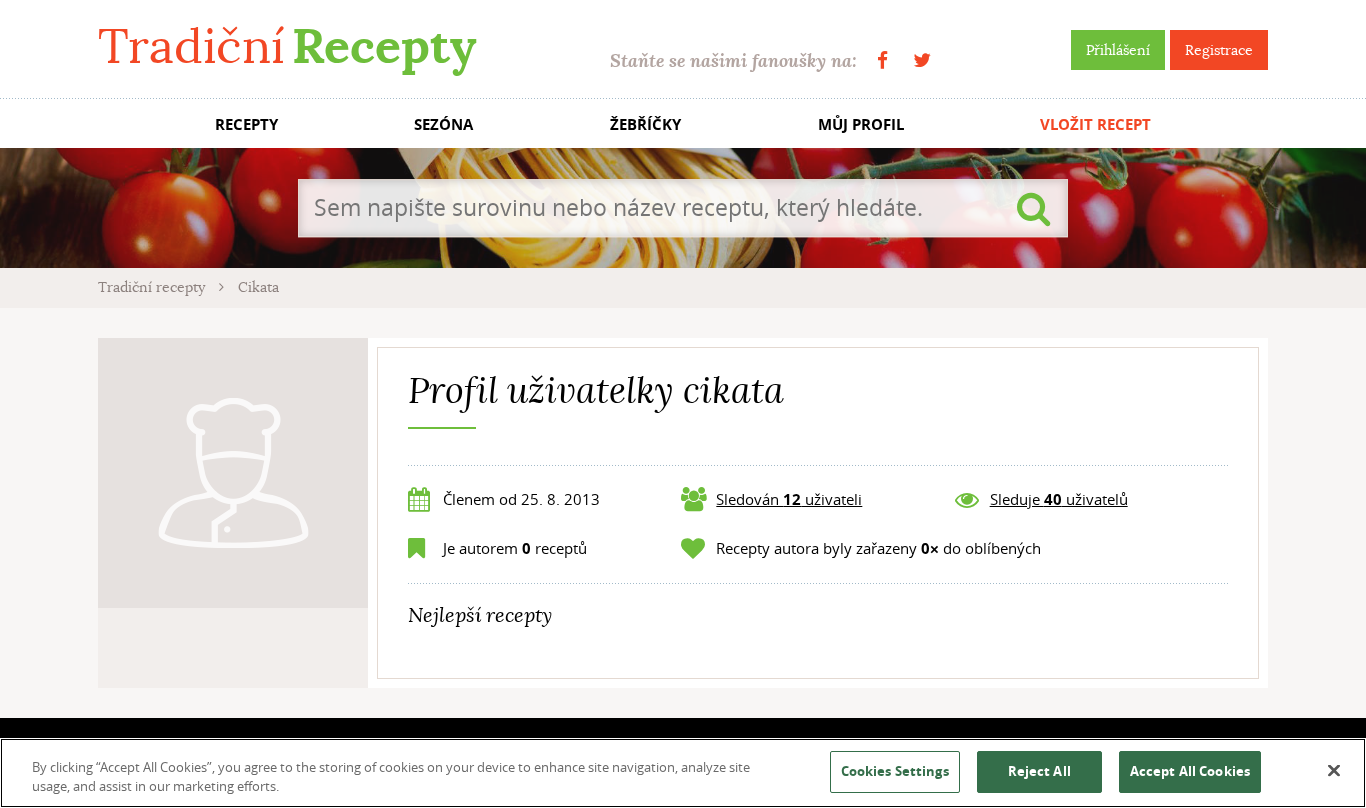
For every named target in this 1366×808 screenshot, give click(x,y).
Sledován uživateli (789, 499)
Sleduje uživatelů (1059, 499)
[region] (683, 773)
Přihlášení (1118, 50)
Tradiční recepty (153, 287)
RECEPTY (246, 124)
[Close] (1334, 771)
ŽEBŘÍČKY (645, 124)
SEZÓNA (443, 124)
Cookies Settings (895, 771)
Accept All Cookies (1190, 771)
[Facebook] (882, 60)
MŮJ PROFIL (861, 124)
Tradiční (287, 46)
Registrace (1219, 50)
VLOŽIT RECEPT (1095, 124)
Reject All (1039, 771)
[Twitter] (922, 60)
